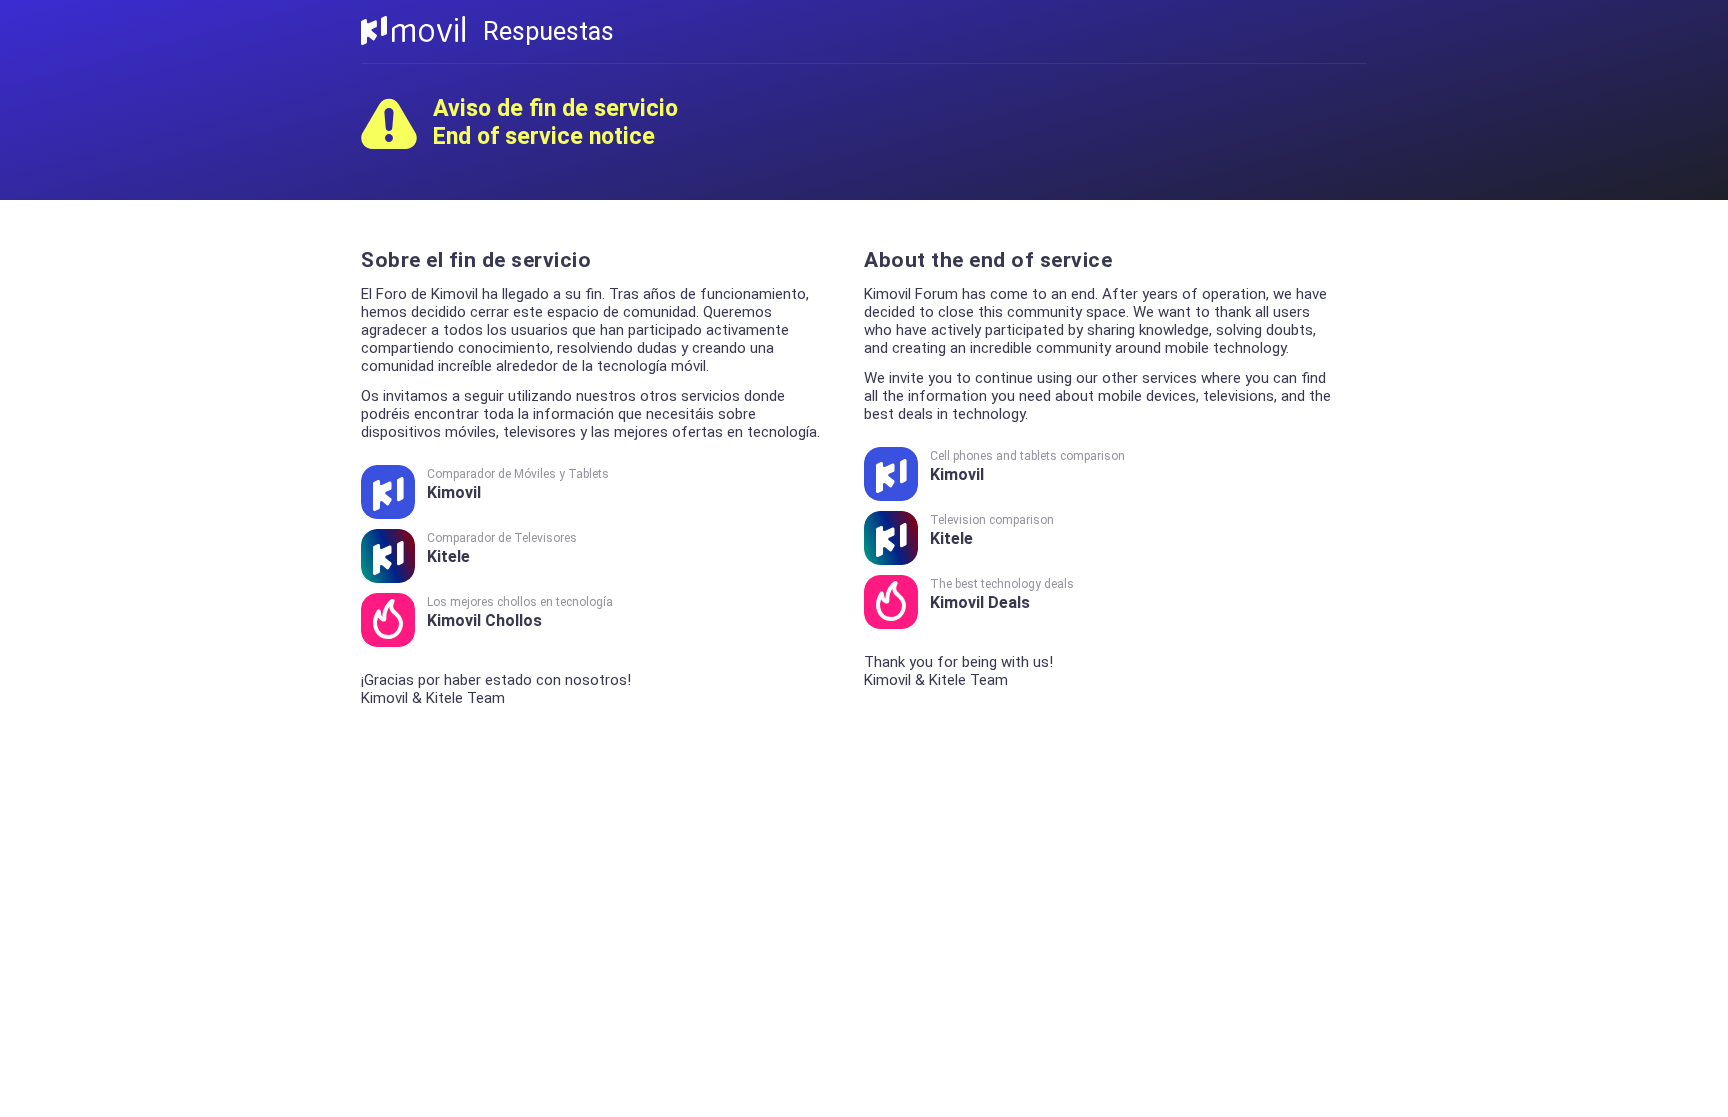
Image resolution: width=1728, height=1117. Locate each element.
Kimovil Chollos (520, 612)
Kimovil (518, 484)
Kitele (502, 548)
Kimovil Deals (1002, 594)
